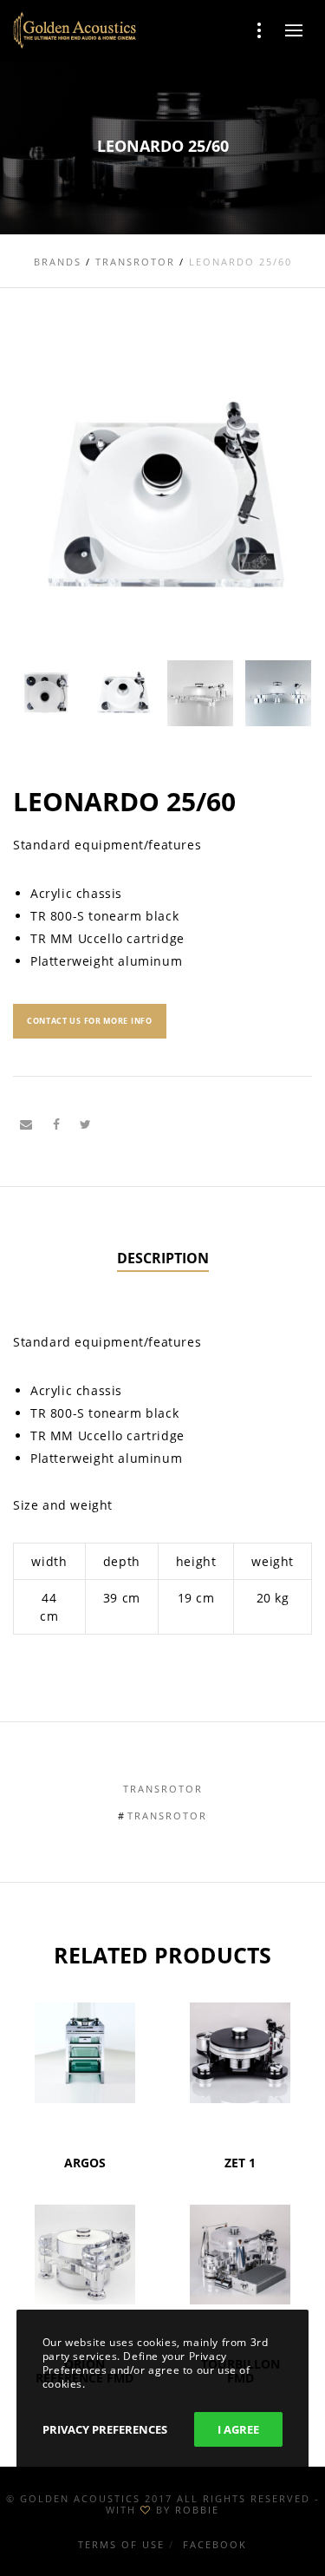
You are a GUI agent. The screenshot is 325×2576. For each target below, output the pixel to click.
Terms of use (121, 2544)
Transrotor (163, 1789)
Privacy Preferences (105, 2429)
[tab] (163, 1259)
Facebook (215, 2544)
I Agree (238, 2429)
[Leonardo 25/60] (26, 1124)
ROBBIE (197, 2510)
